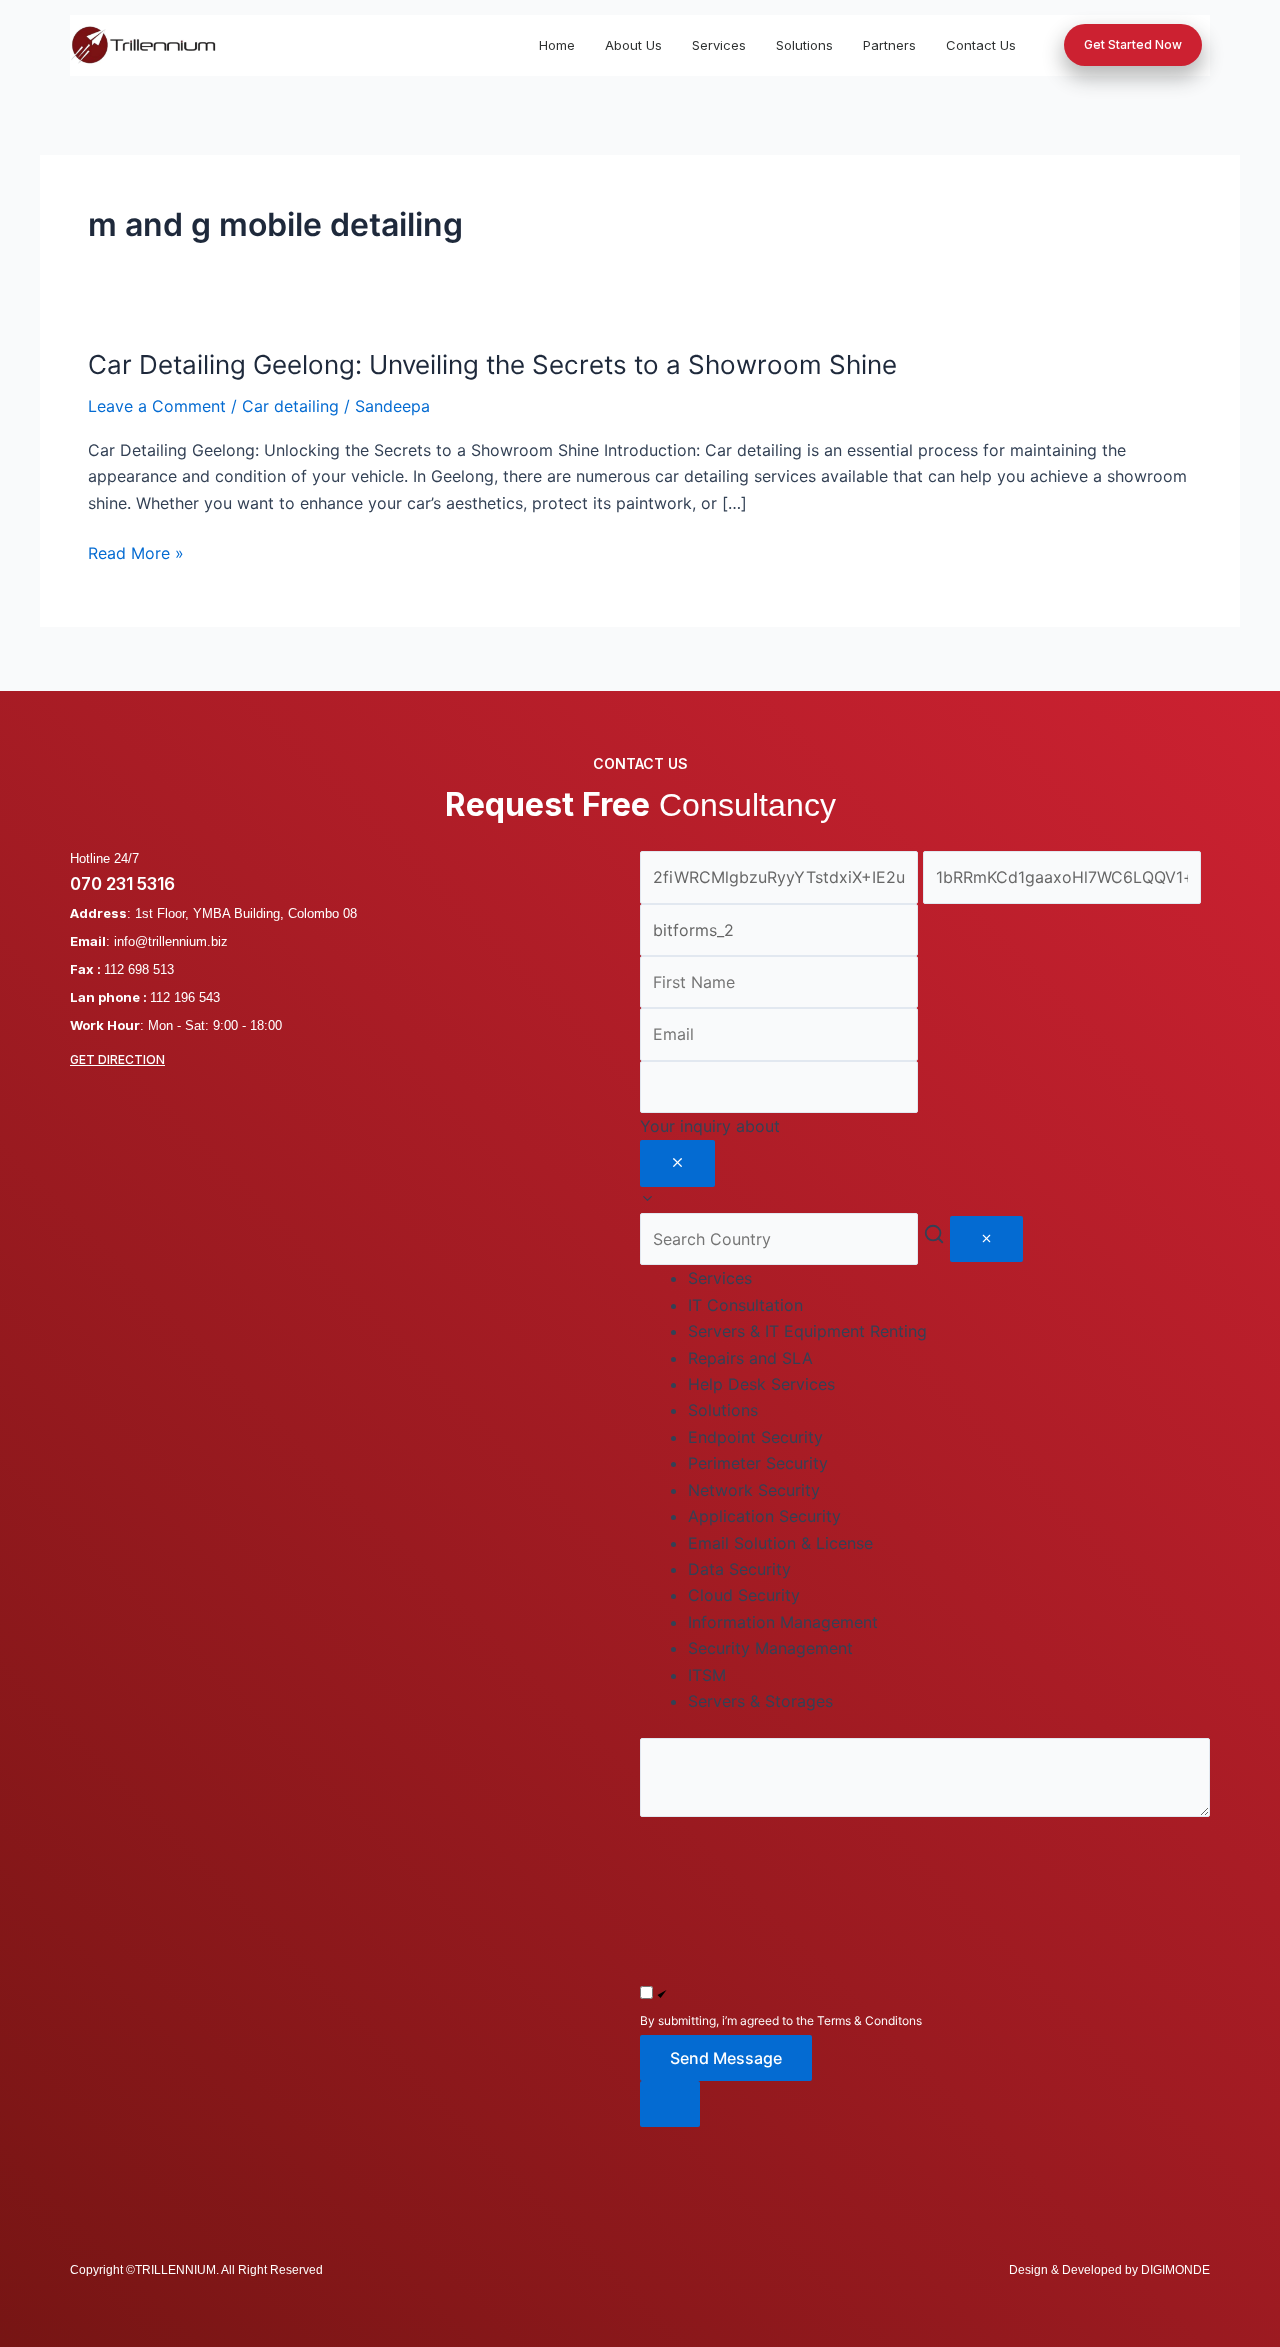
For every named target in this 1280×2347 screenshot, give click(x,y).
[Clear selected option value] (677, 1163)
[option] (949, 1305)
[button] (925, 2104)
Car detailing (290, 406)
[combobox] (925, 1163)
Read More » (136, 553)
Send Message (726, 2058)
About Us (633, 45)
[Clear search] (986, 1239)
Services (719, 45)
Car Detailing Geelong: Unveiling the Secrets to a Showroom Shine (492, 364)
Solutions (804, 45)
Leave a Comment (157, 406)
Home (557, 45)
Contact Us (981, 45)
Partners (889, 45)
